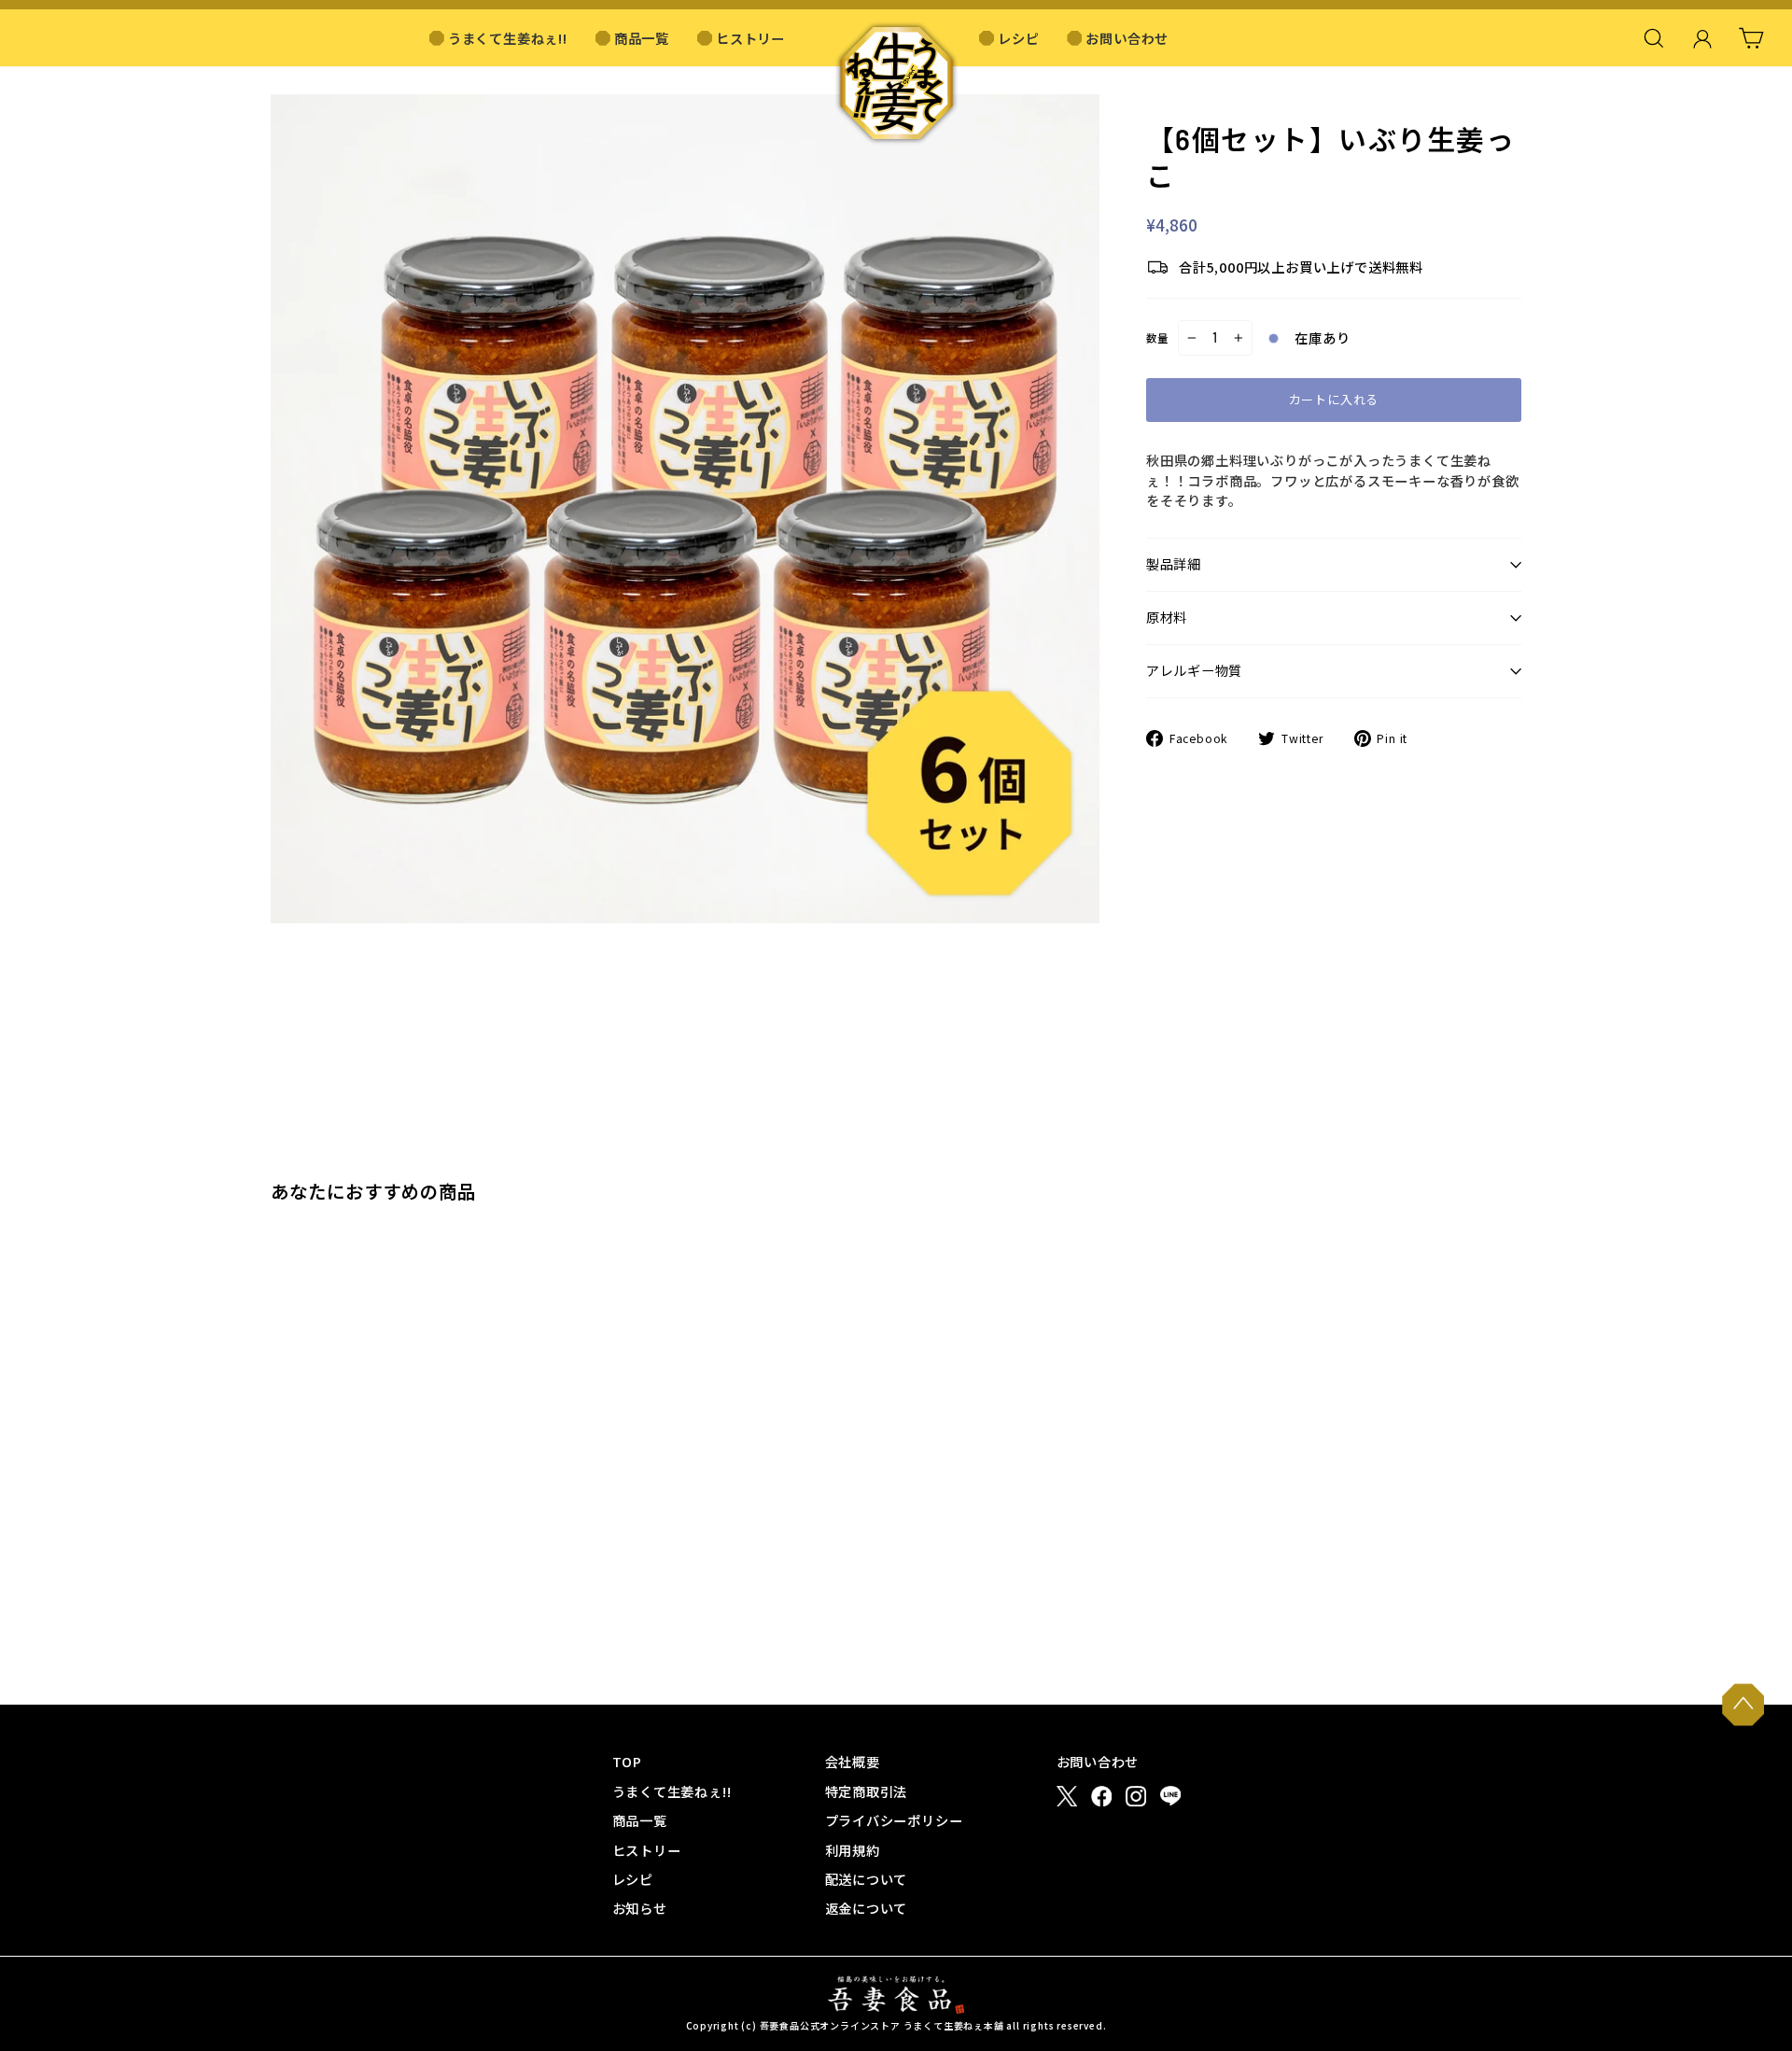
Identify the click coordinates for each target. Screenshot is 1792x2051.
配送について (867, 1879)
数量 (1157, 338)
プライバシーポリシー (894, 1820)
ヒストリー (750, 38)
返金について (867, 1908)
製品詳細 (1174, 564)
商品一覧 (642, 38)
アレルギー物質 (1194, 671)
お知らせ (640, 1908)
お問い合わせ (1127, 38)
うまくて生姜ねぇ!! (508, 38)
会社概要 (853, 1761)
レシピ (1018, 38)
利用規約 (853, 1850)
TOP (627, 1761)
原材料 (1167, 618)
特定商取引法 (867, 1791)
